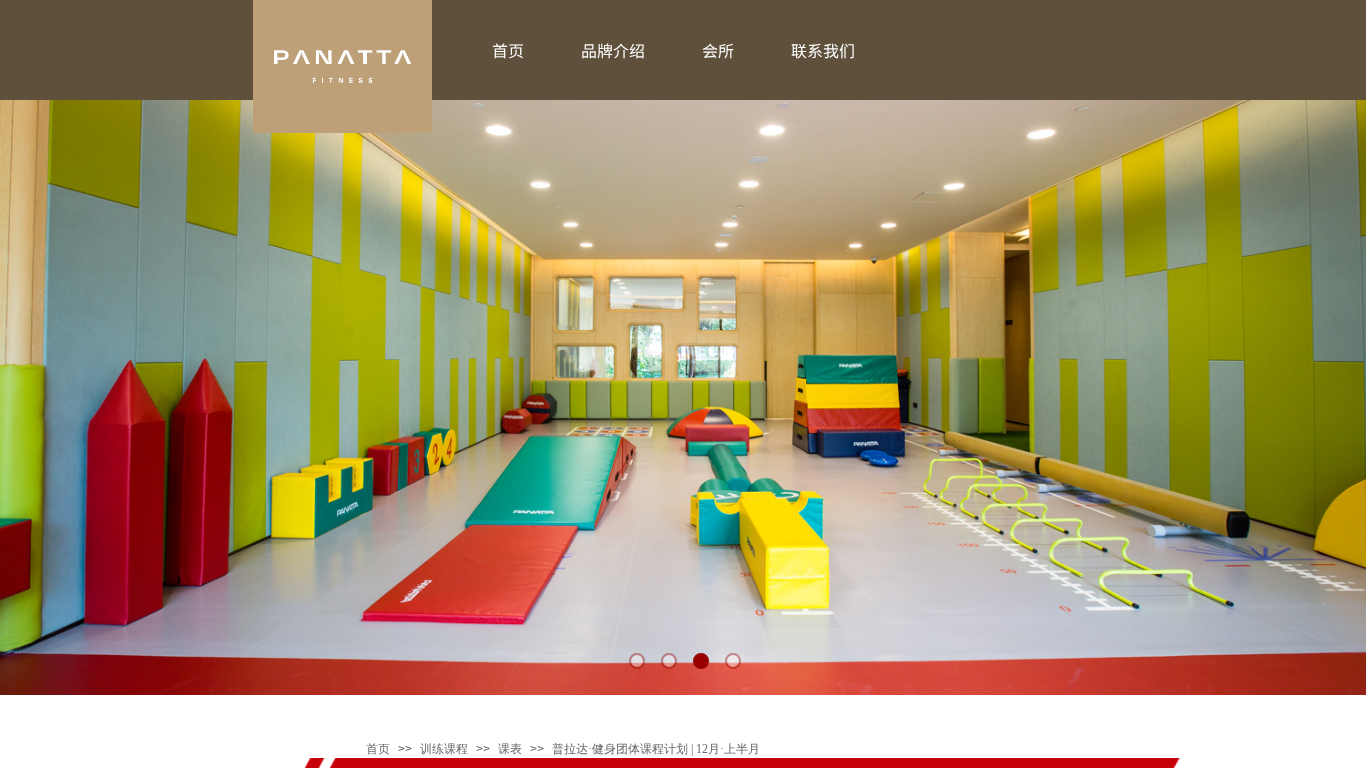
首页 (378, 749)
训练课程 (444, 749)
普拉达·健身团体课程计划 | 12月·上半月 (656, 749)
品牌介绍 (613, 50)
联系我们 (823, 50)
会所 (718, 50)
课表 (510, 749)
